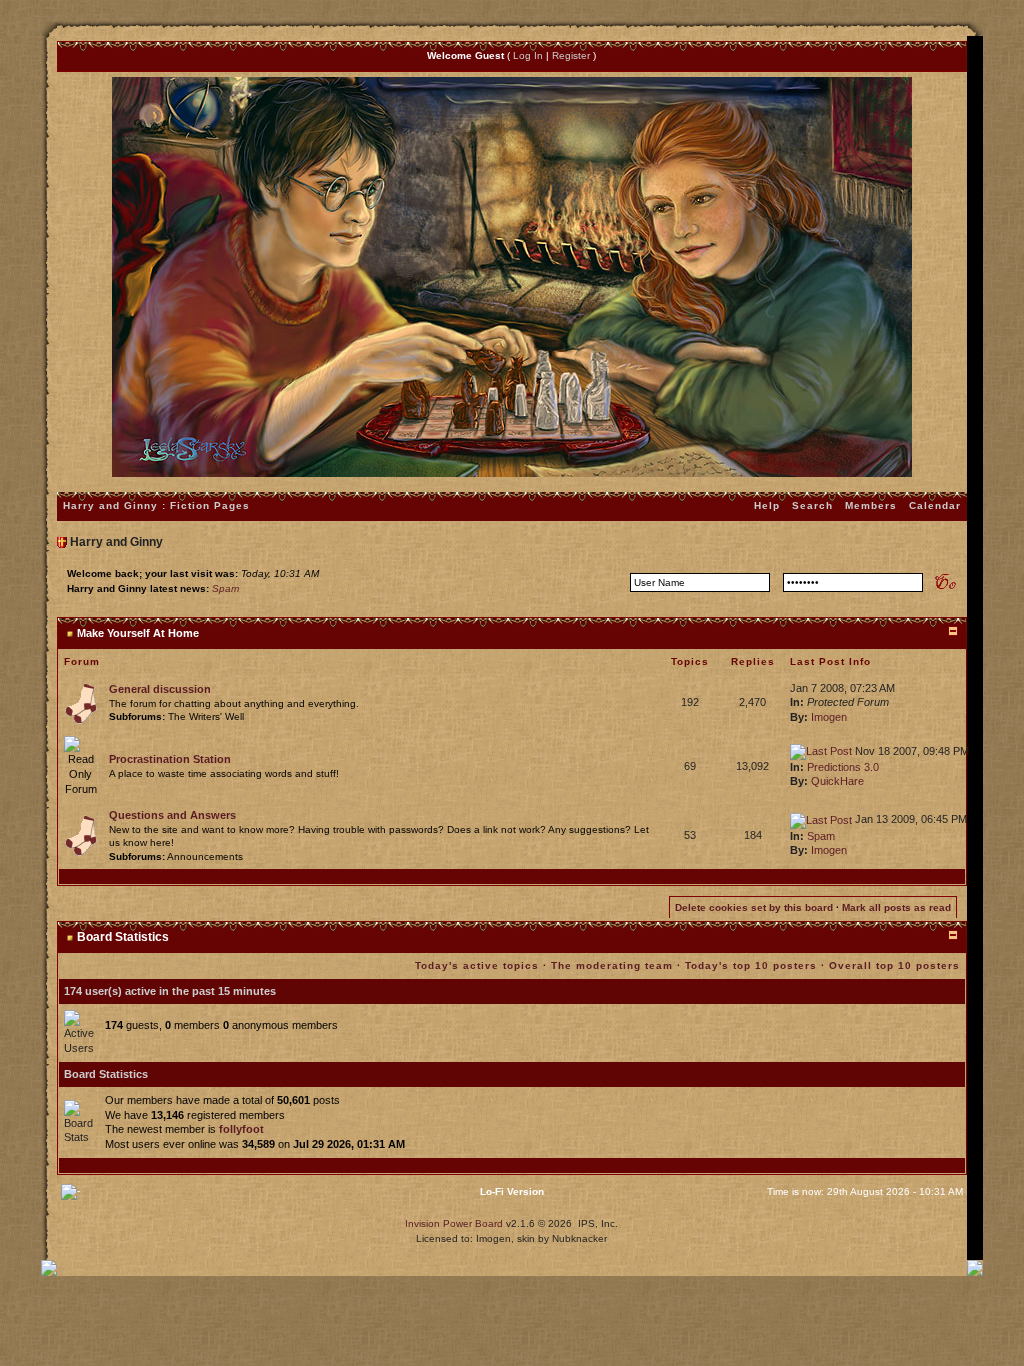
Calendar (935, 505)
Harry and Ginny (116, 542)
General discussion (160, 689)
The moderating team (612, 965)
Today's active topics (477, 965)
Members (871, 505)
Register (571, 55)
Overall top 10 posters (894, 965)
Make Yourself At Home (138, 633)
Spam (225, 588)
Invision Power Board (454, 1223)
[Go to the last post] (821, 751)
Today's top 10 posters (751, 965)
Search (812, 505)
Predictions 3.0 (843, 767)
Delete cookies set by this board (754, 907)
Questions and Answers (172, 815)
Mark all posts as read (896, 907)
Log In (528, 55)
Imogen (829, 717)
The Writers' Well (206, 716)
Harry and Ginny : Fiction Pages (156, 505)
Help (767, 505)
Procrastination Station (170, 759)
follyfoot (241, 1129)
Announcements (205, 856)
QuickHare (837, 781)
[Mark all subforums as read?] (81, 702)
